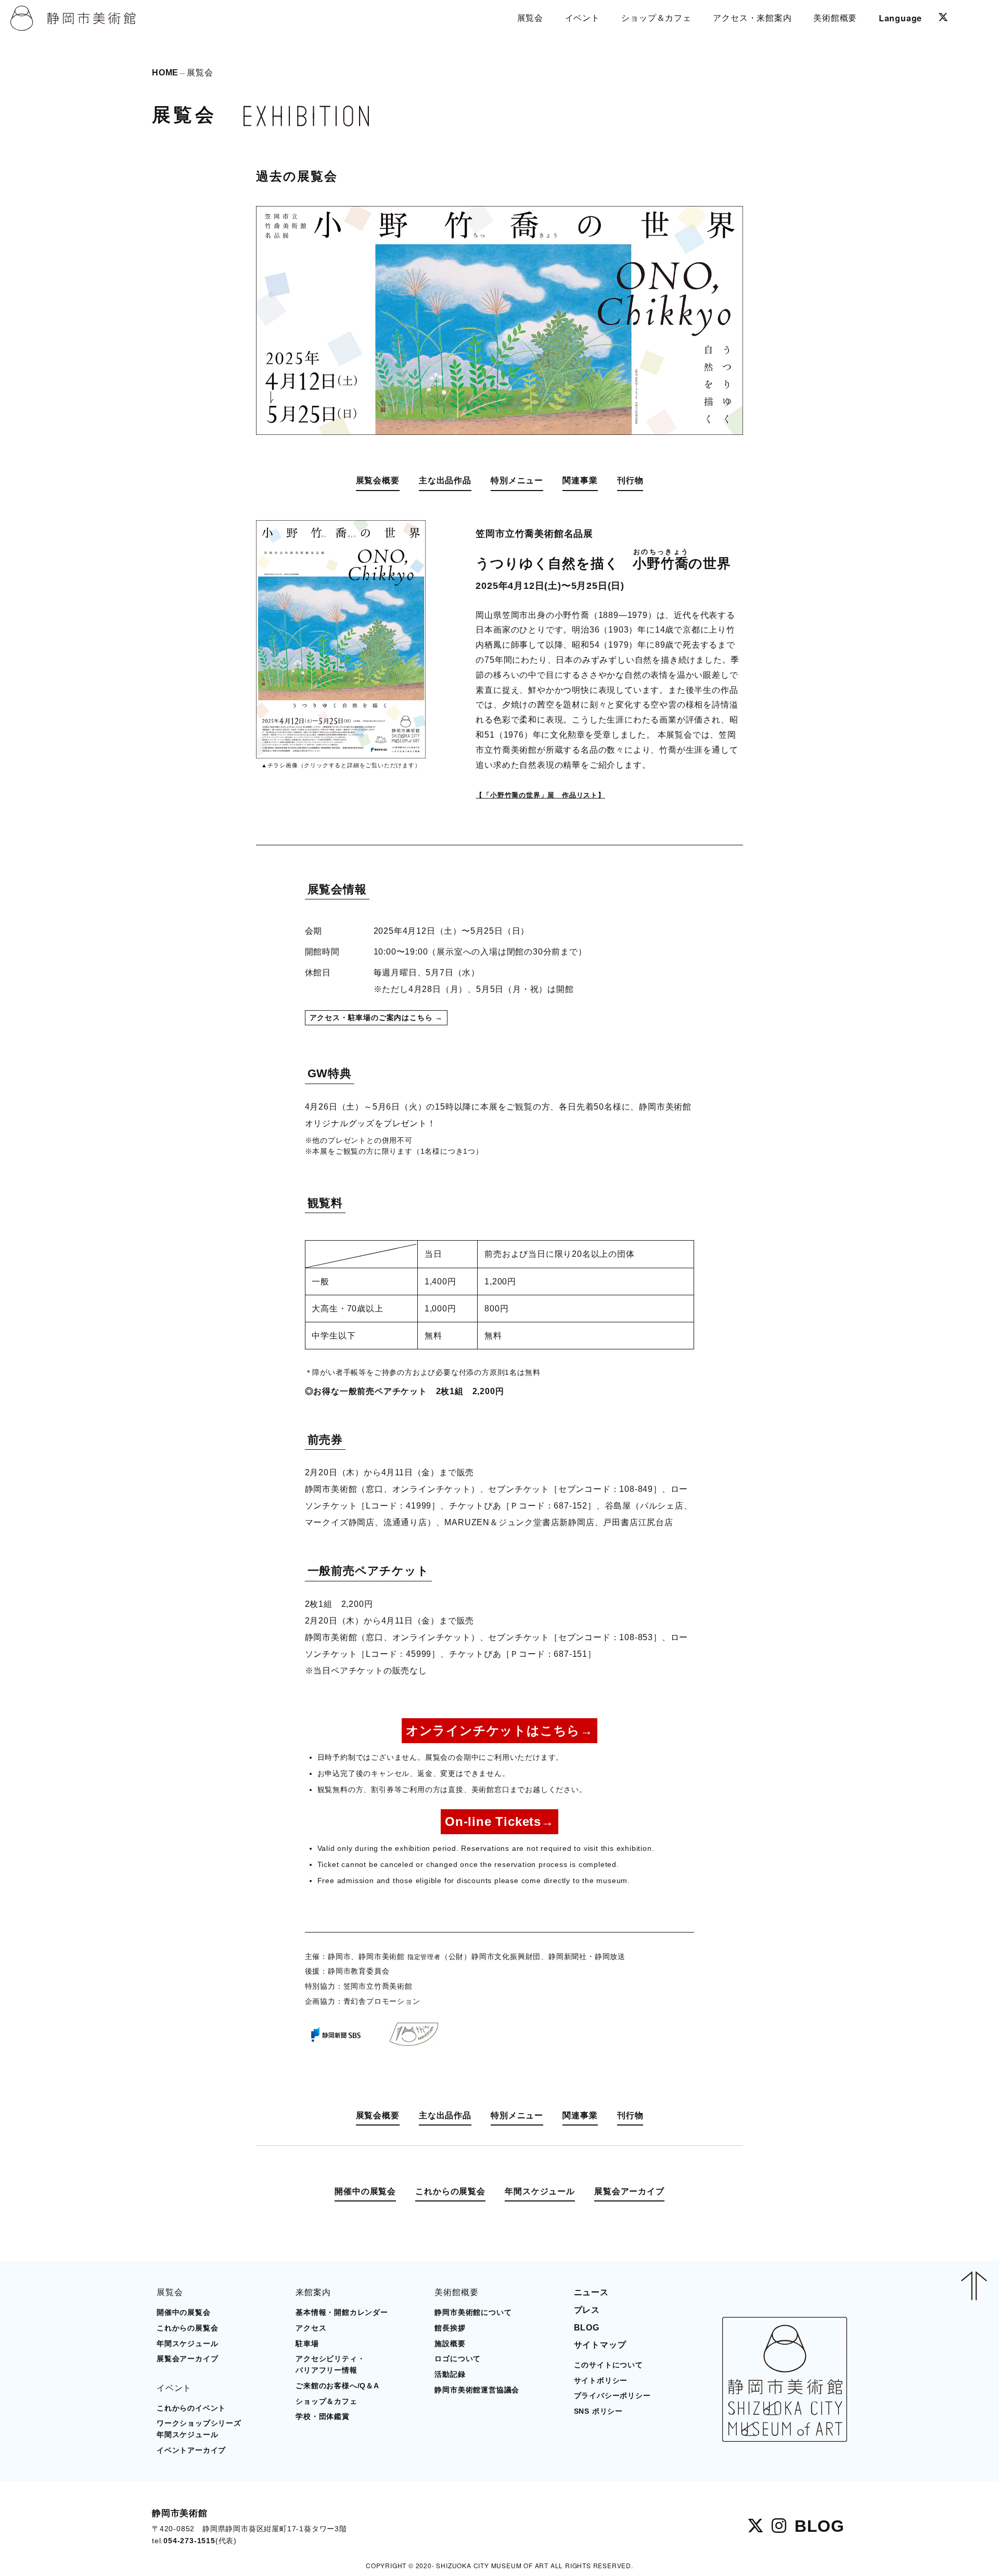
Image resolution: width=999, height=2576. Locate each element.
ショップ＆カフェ (326, 2401)
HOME (165, 72)
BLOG (587, 2328)
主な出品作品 (445, 480)
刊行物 (630, 480)
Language (900, 18)
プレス (587, 2310)
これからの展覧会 (450, 2191)
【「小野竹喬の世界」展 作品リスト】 (540, 795)
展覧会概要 (378, 480)
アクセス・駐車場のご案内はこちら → (376, 1018)
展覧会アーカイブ (629, 2191)
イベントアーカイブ (191, 2450)
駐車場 (307, 2344)
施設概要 (450, 2344)
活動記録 (450, 2374)
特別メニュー (517, 480)
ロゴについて (458, 2359)
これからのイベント (191, 2408)
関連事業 (580, 480)
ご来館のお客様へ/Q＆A (337, 2386)
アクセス (311, 2328)
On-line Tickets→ (499, 1821)
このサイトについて (609, 2365)
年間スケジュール (540, 2191)
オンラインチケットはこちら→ (499, 1730)
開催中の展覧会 (365, 2191)
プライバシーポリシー (612, 2396)
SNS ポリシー (598, 2411)
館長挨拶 (450, 2328)
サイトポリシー (601, 2381)
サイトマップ (600, 2345)
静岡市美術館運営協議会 (477, 2390)
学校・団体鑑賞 (323, 2417)
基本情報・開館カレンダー (342, 2313)
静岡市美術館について (473, 2313)
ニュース (591, 2292)
